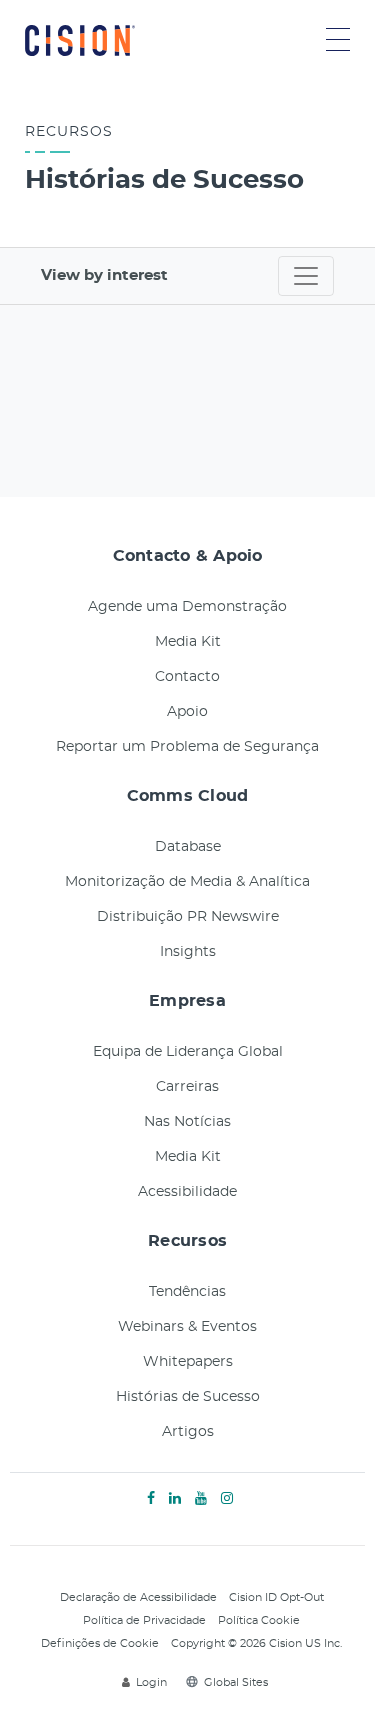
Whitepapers (188, 1362)
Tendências (187, 1292)
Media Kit (188, 642)
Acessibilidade (187, 1192)
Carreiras (187, 1087)
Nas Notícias (187, 1122)
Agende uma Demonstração (187, 607)
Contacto (187, 677)
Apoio (187, 712)
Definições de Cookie (100, 1643)
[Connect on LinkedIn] (175, 1499)
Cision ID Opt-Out (276, 1597)
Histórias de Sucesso (188, 1397)
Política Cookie (259, 1620)
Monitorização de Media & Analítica (187, 882)
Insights (188, 952)
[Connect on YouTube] (201, 1499)
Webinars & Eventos (187, 1327)
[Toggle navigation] (306, 276)
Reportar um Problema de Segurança (187, 747)
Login (151, 1682)
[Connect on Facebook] (151, 1499)
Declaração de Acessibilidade (138, 1597)
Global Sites (236, 1682)
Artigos (188, 1432)
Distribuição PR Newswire (188, 917)
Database (188, 847)
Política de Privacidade (144, 1620)
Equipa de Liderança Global (188, 1052)
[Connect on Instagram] (227, 1499)
